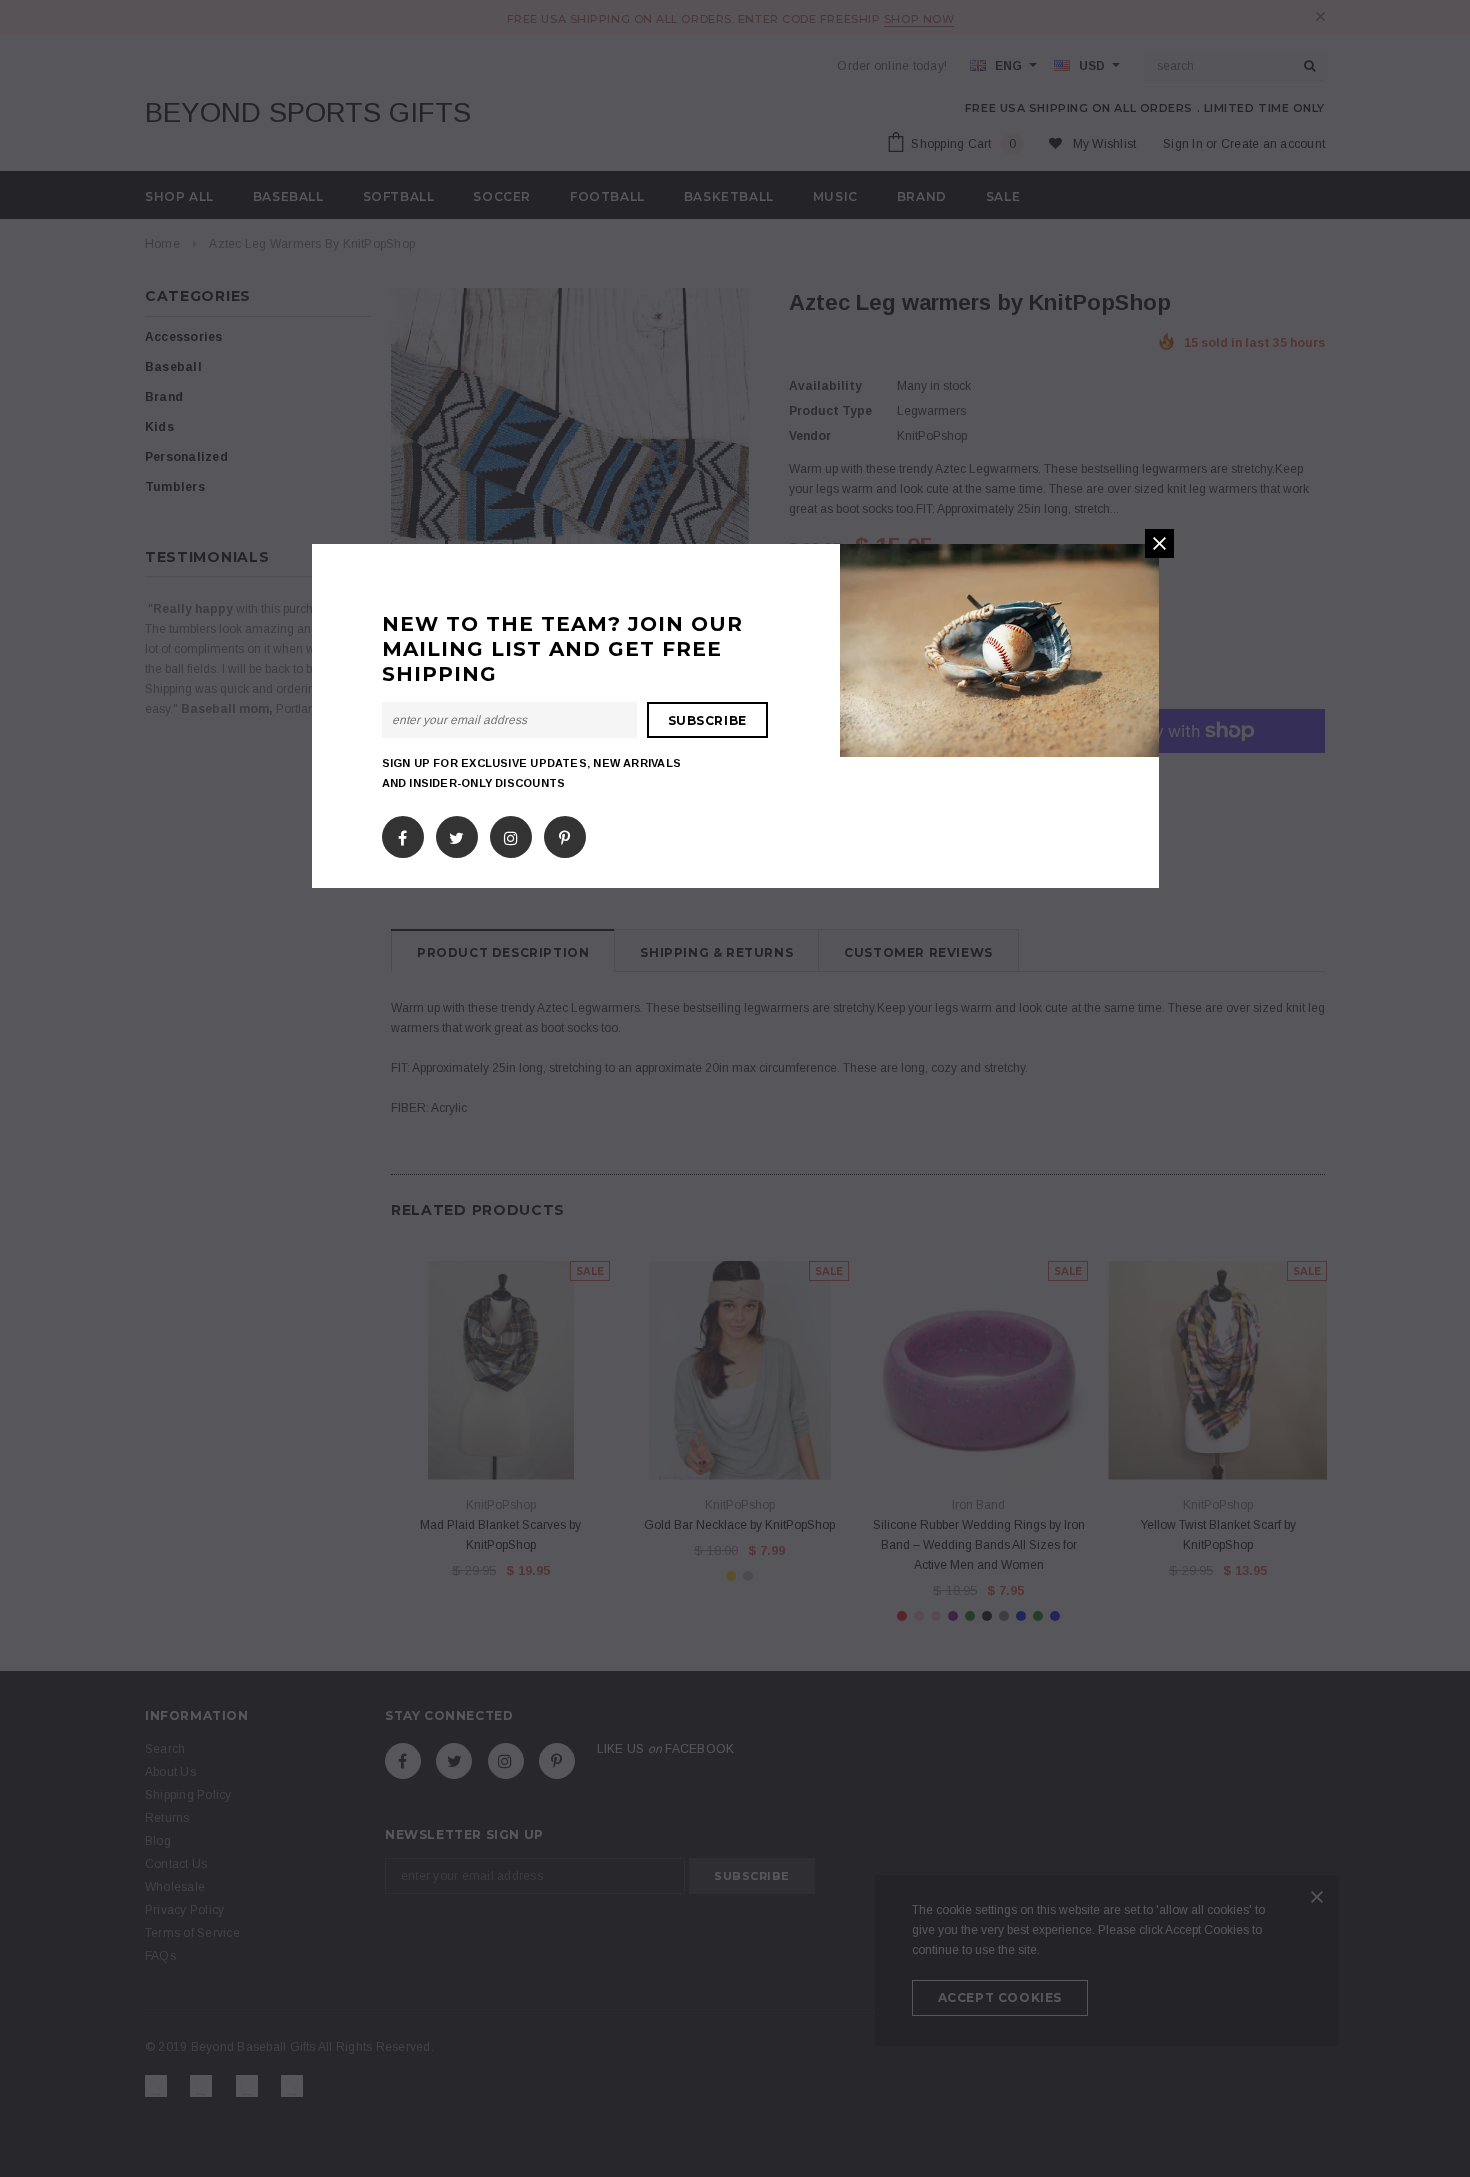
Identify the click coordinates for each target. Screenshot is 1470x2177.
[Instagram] (511, 834)
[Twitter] (456, 834)
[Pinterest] (564, 834)
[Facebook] (402, 834)
